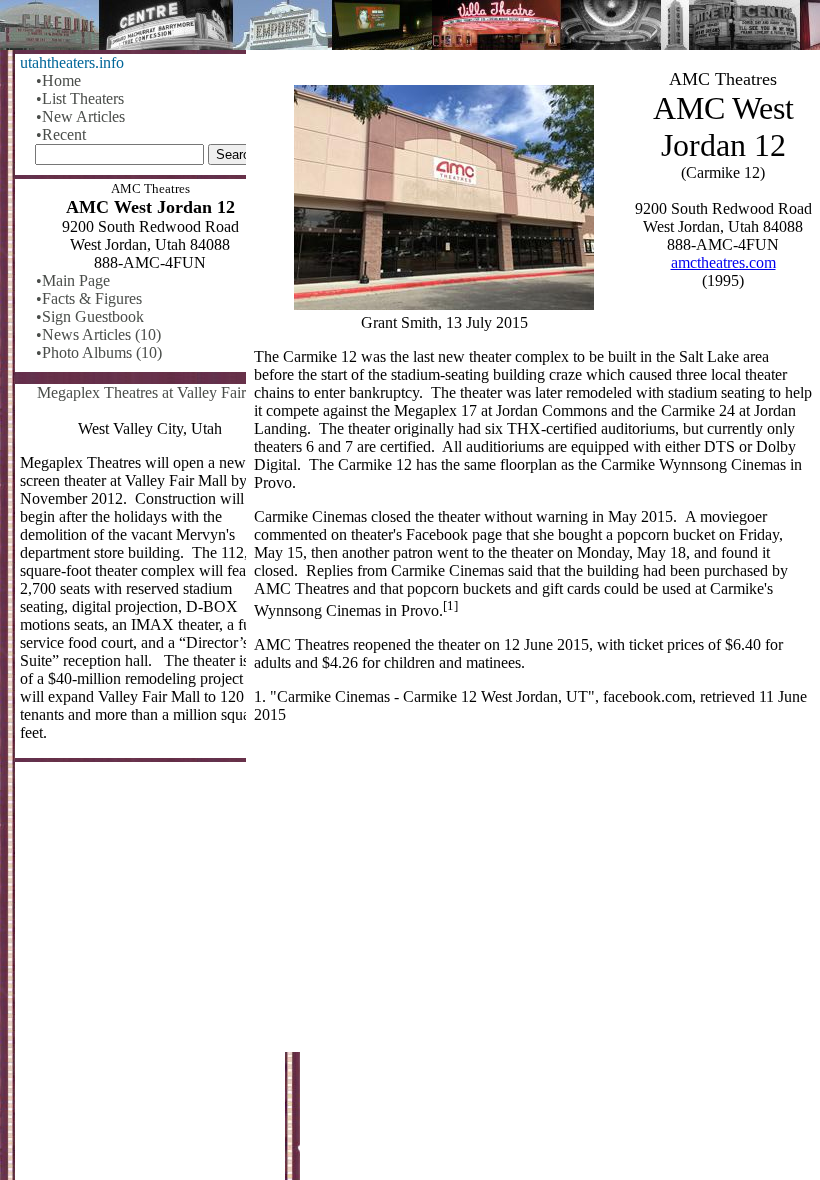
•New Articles (80, 116)
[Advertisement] (533, 896)
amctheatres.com (723, 262)
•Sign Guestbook (90, 316)
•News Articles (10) (98, 334)
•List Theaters (80, 98)
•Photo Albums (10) (99, 352)
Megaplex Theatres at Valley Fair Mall (158, 392)
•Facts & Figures (89, 298)
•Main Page (73, 280)
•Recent (61, 134)
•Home (58, 80)
